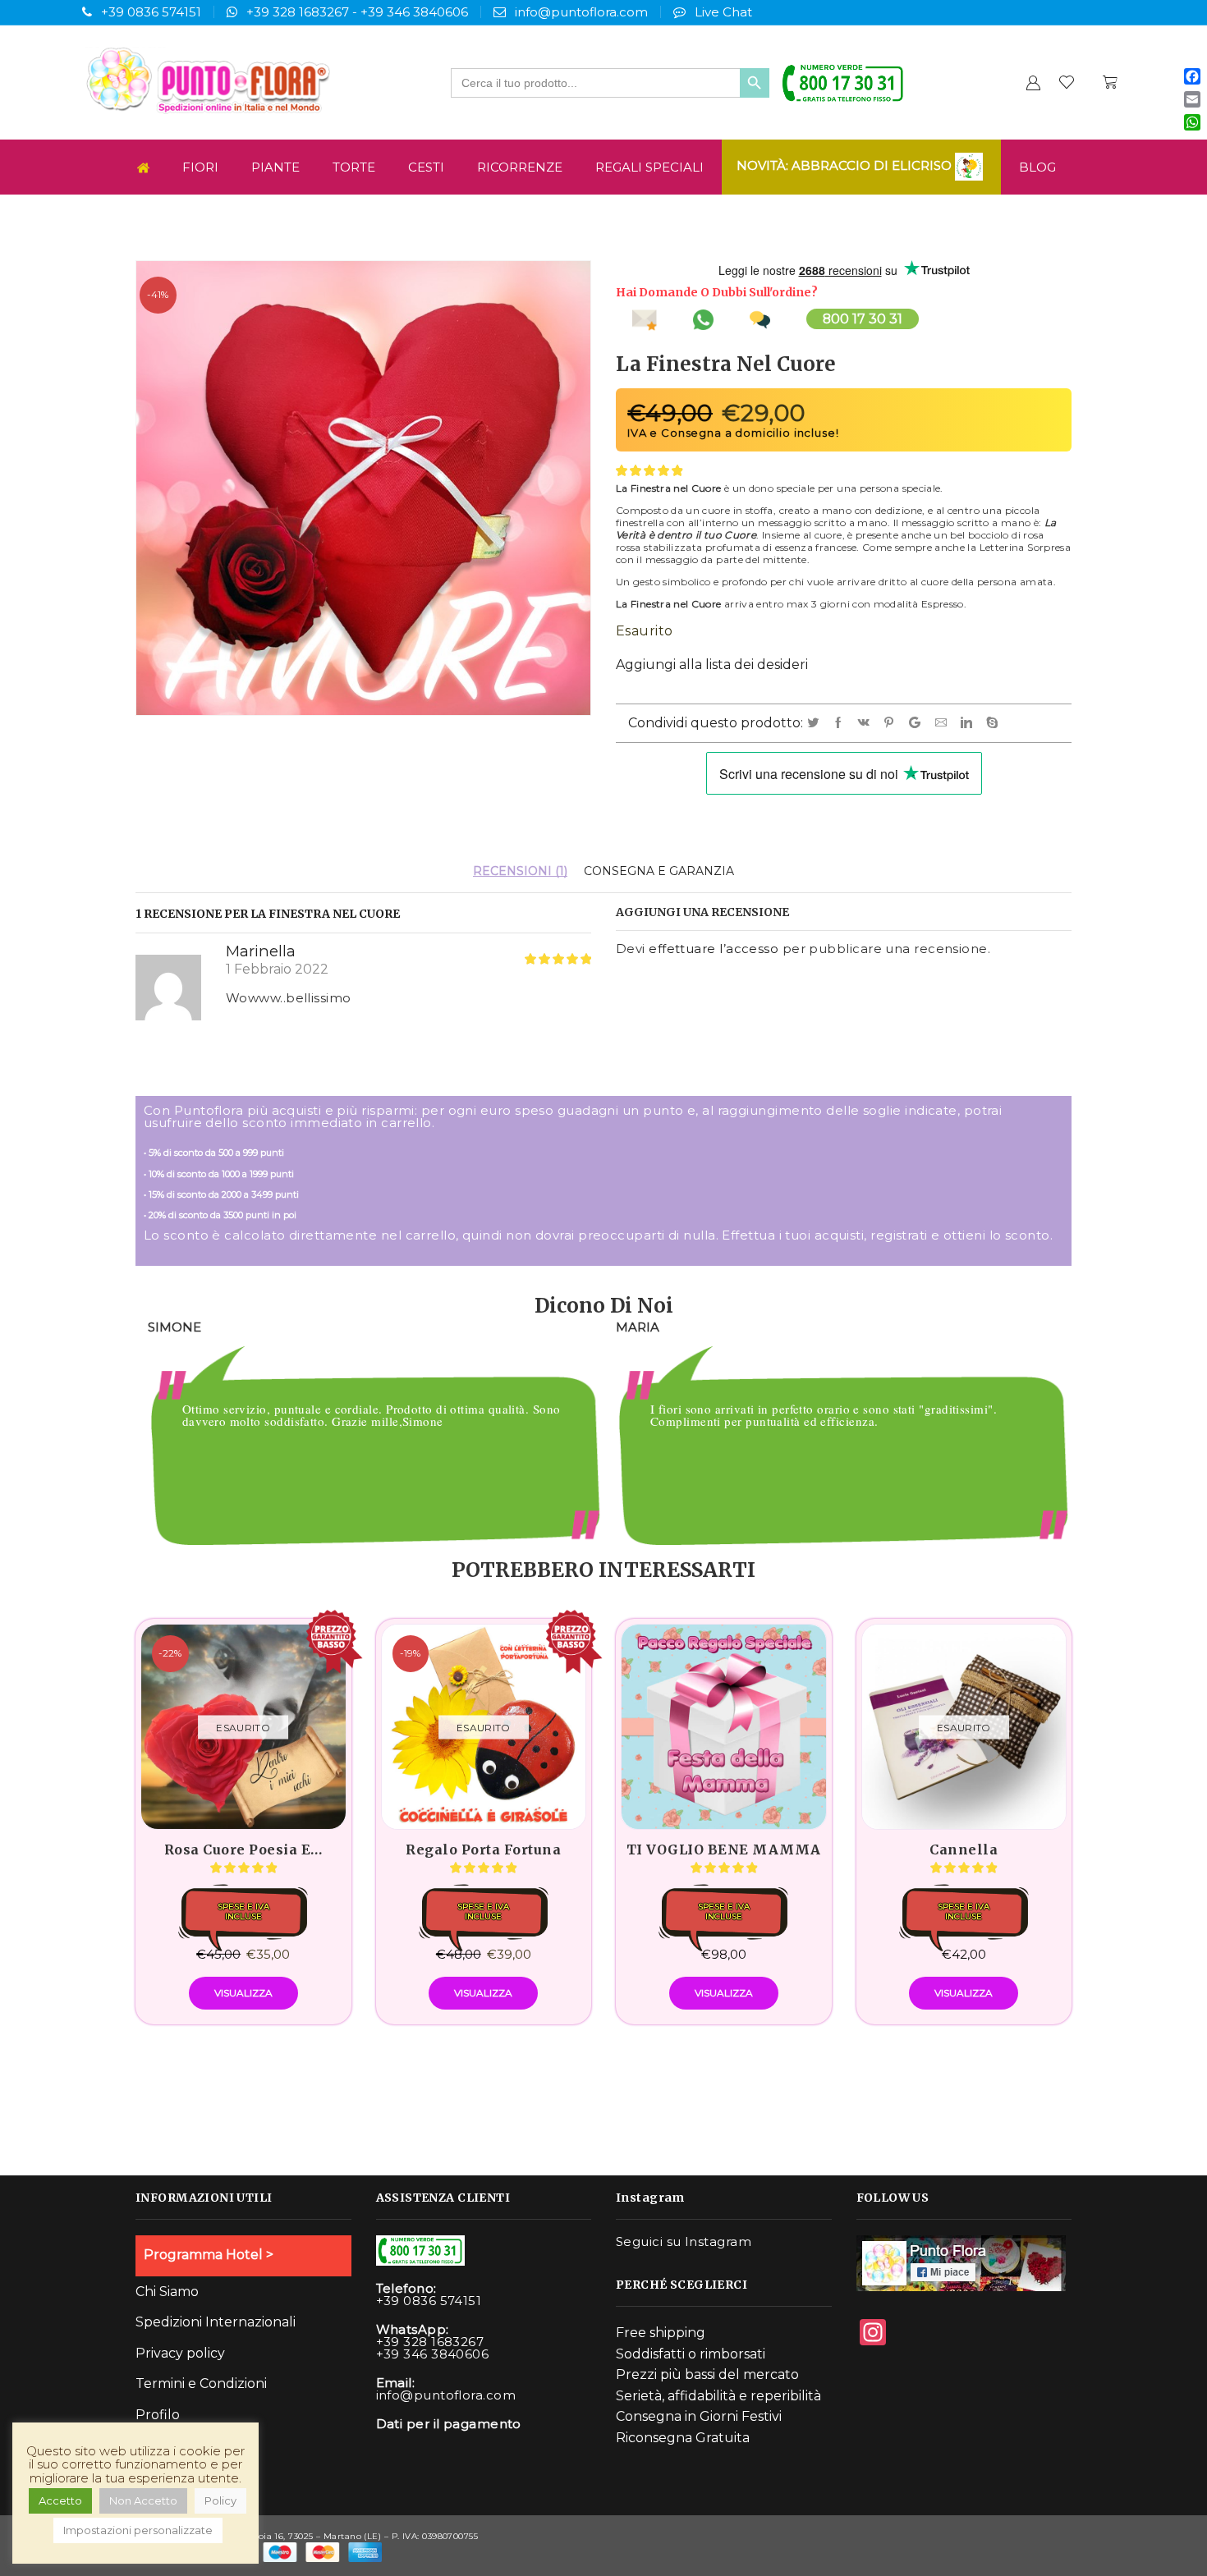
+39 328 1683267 (298, 12)
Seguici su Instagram (684, 2241)
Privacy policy (180, 2353)
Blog (1037, 167)
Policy (220, 2500)
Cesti (426, 167)
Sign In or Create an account (1033, 83)
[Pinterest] (892, 723)
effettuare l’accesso (714, 949)
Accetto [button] (60, 2500)
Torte (354, 167)
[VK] (867, 723)
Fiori (200, 167)
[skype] (993, 723)
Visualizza (243, 1993)
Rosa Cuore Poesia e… (243, 1849)
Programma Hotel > (209, 2255)
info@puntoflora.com (581, 12)
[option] (369, 1436)
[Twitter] (816, 723)
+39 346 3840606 (414, 12)
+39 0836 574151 (151, 12)
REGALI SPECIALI (649, 167)
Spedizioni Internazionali (216, 2322)
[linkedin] (969, 723)
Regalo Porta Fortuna (483, 1849)
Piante (275, 167)
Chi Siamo (167, 2292)
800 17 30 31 (863, 319)
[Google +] (918, 723)
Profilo (158, 2415)
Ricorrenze (520, 167)
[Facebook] (841, 723)
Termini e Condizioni (201, 2383)
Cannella (964, 1849)
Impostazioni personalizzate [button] (138, 2530)
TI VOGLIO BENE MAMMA (724, 1849)
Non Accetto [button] (143, 2500)
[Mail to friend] (944, 723)
